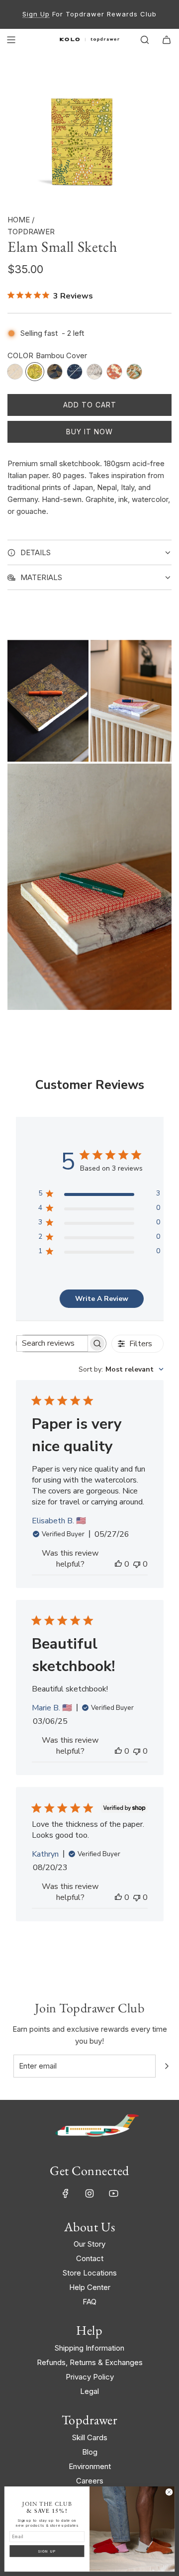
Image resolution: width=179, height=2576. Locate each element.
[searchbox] (52, 1343)
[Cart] (167, 40)
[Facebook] (66, 2193)
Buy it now (89, 432)
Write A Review (102, 1299)
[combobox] (121, 1369)
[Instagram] (89, 2193)
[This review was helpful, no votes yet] (118, 1564)
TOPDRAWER (31, 232)
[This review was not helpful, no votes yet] (137, 1564)
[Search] (145, 40)
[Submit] (167, 2066)
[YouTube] (113, 2193)
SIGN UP (47, 2551)
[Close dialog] (169, 2492)
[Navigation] (11, 40)
